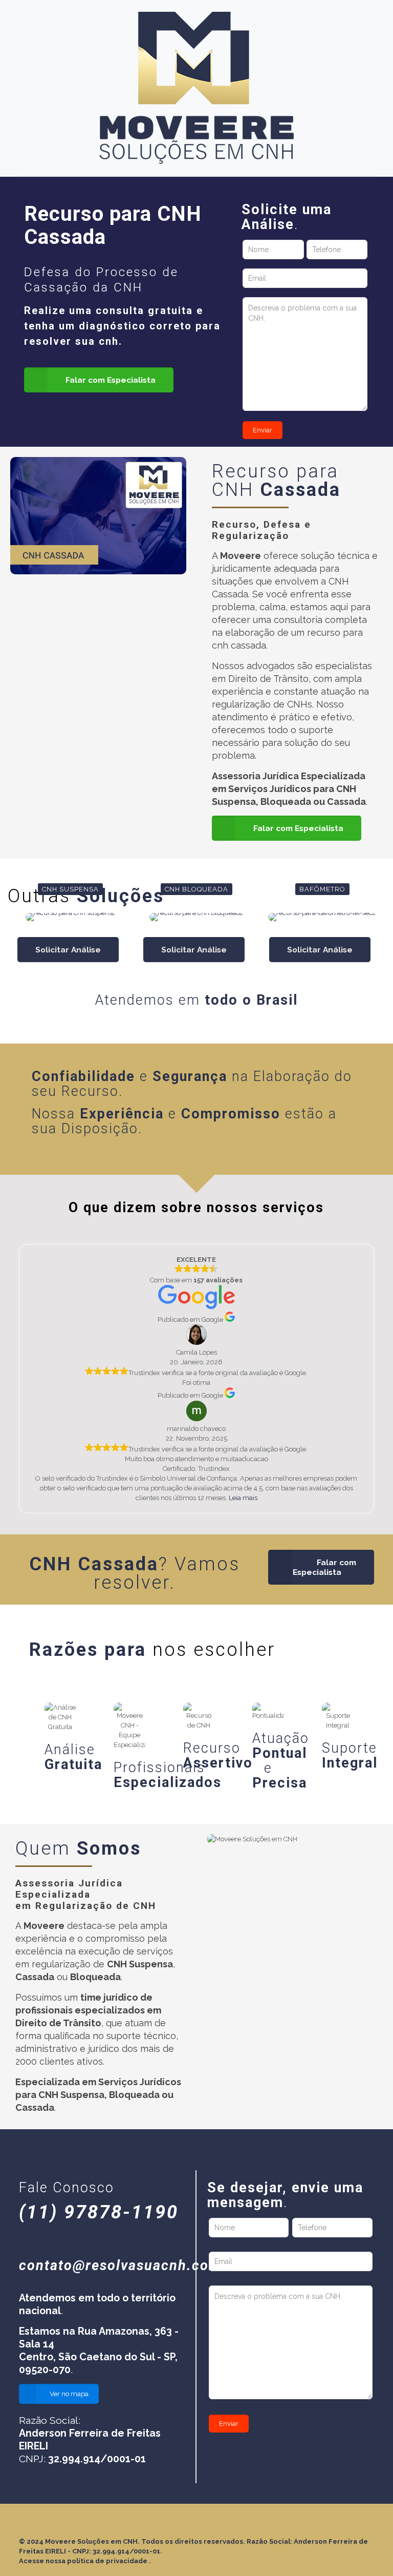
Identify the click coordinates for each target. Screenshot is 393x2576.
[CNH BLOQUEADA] (196, 917)
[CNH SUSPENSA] (70, 917)
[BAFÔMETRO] (322, 917)
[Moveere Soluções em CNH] (196, 88)
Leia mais (243, 1498)
